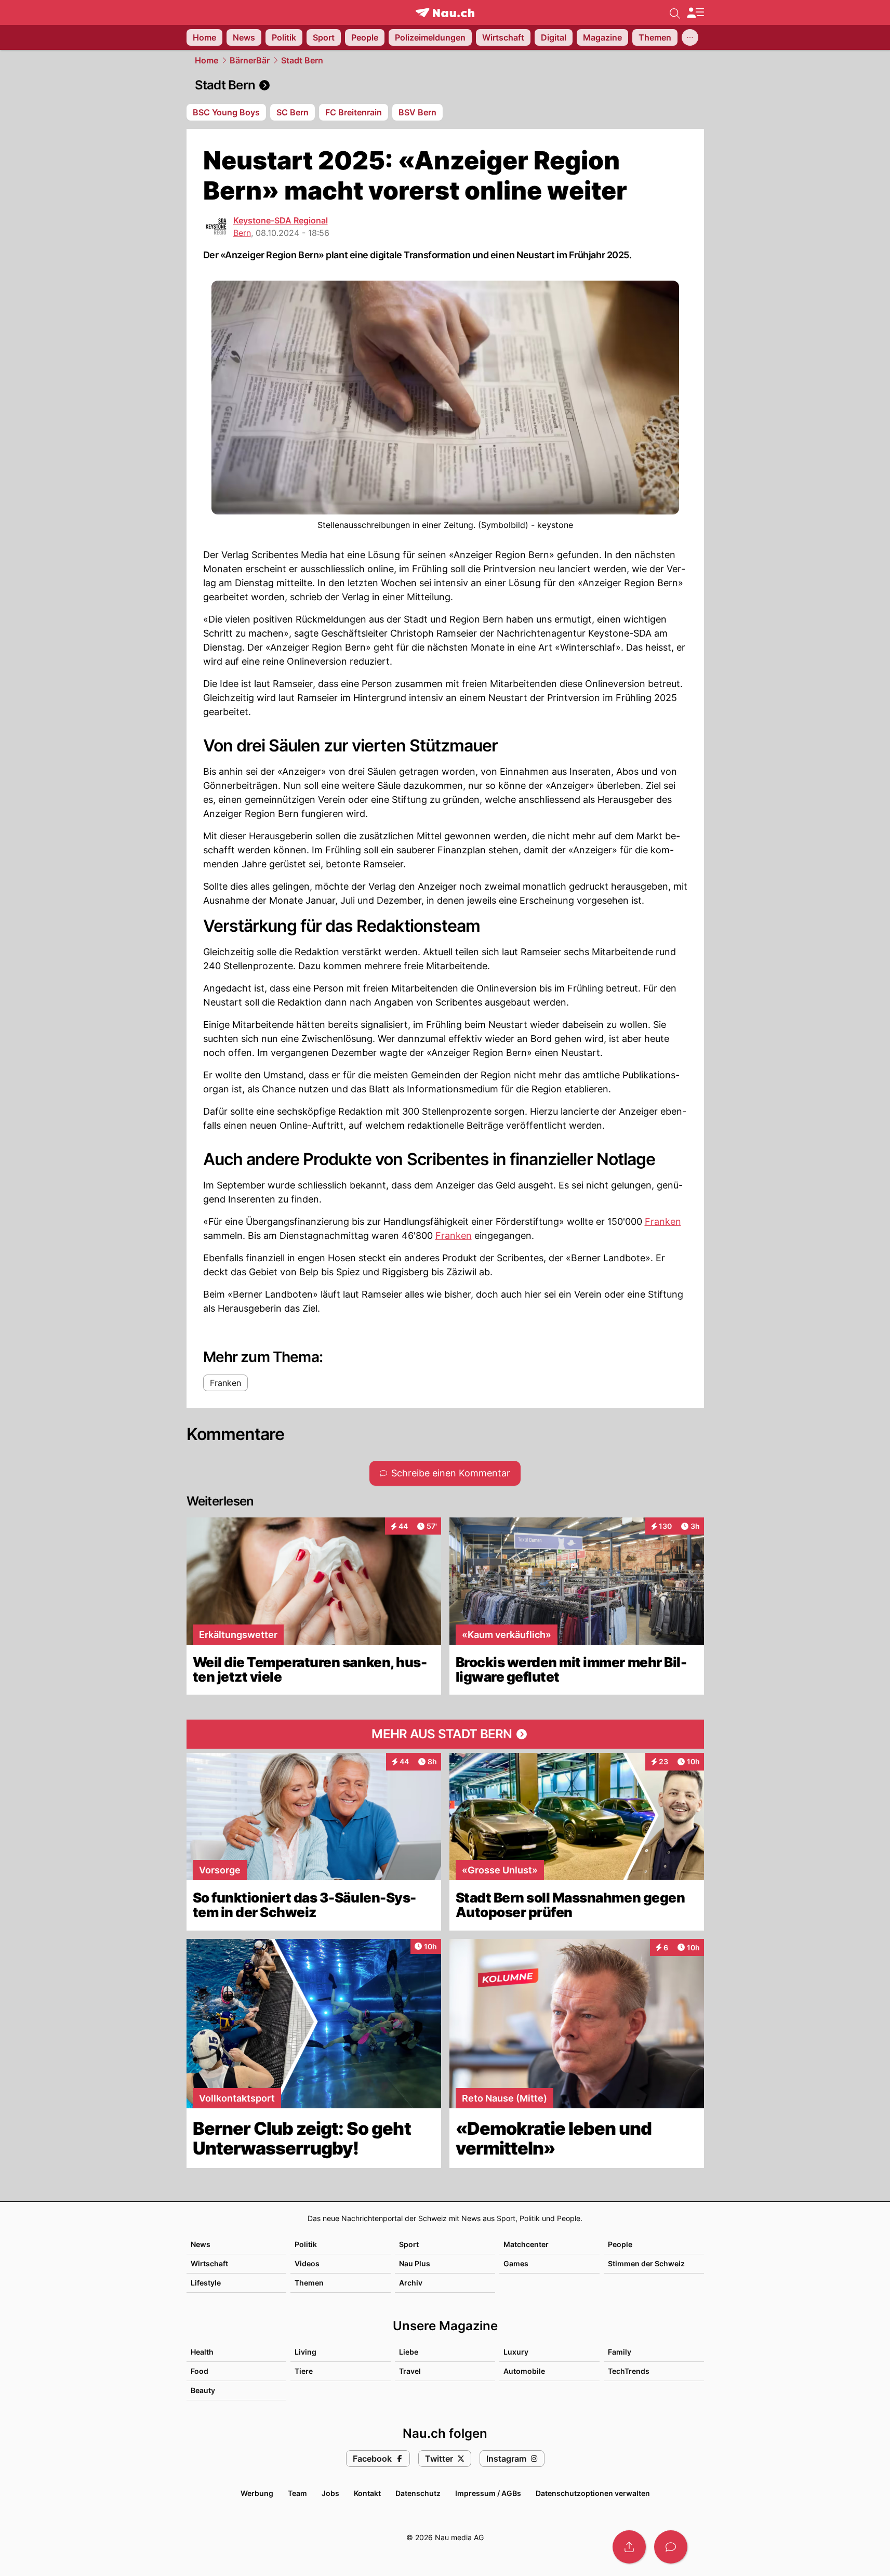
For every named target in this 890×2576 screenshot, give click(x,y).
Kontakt (367, 2493)
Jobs (330, 2493)
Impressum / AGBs (488, 2493)
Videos (307, 2263)
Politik (306, 2244)
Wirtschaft (209, 2263)
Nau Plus (415, 2263)
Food (200, 2371)
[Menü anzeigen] (695, 13)
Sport (409, 2244)
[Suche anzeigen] (675, 12)
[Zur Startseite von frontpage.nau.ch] (445, 13)
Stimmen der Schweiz (646, 2263)
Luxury (516, 2352)
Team (297, 2493)
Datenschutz (418, 2493)
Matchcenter (526, 2244)
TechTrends (629, 2371)
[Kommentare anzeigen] (671, 2547)
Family (620, 2352)
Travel (410, 2371)
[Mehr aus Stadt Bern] (445, 1734)
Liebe (409, 2352)
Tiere (304, 2371)
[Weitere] (690, 37)
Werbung (257, 2493)
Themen (309, 2283)
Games (516, 2263)
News (201, 2244)
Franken (663, 1221)
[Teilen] (629, 2547)
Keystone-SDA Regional (281, 220)
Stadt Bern (302, 60)
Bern (242, 233)
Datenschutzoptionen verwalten (593, 2493)
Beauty (203, 2390)
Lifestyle (206, 2283)
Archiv (411, 2283)
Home (207, 60)
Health (202, 2352)
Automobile (524, 2371)
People (620, 2244)
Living (305, 2352)
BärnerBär (250, 60)
